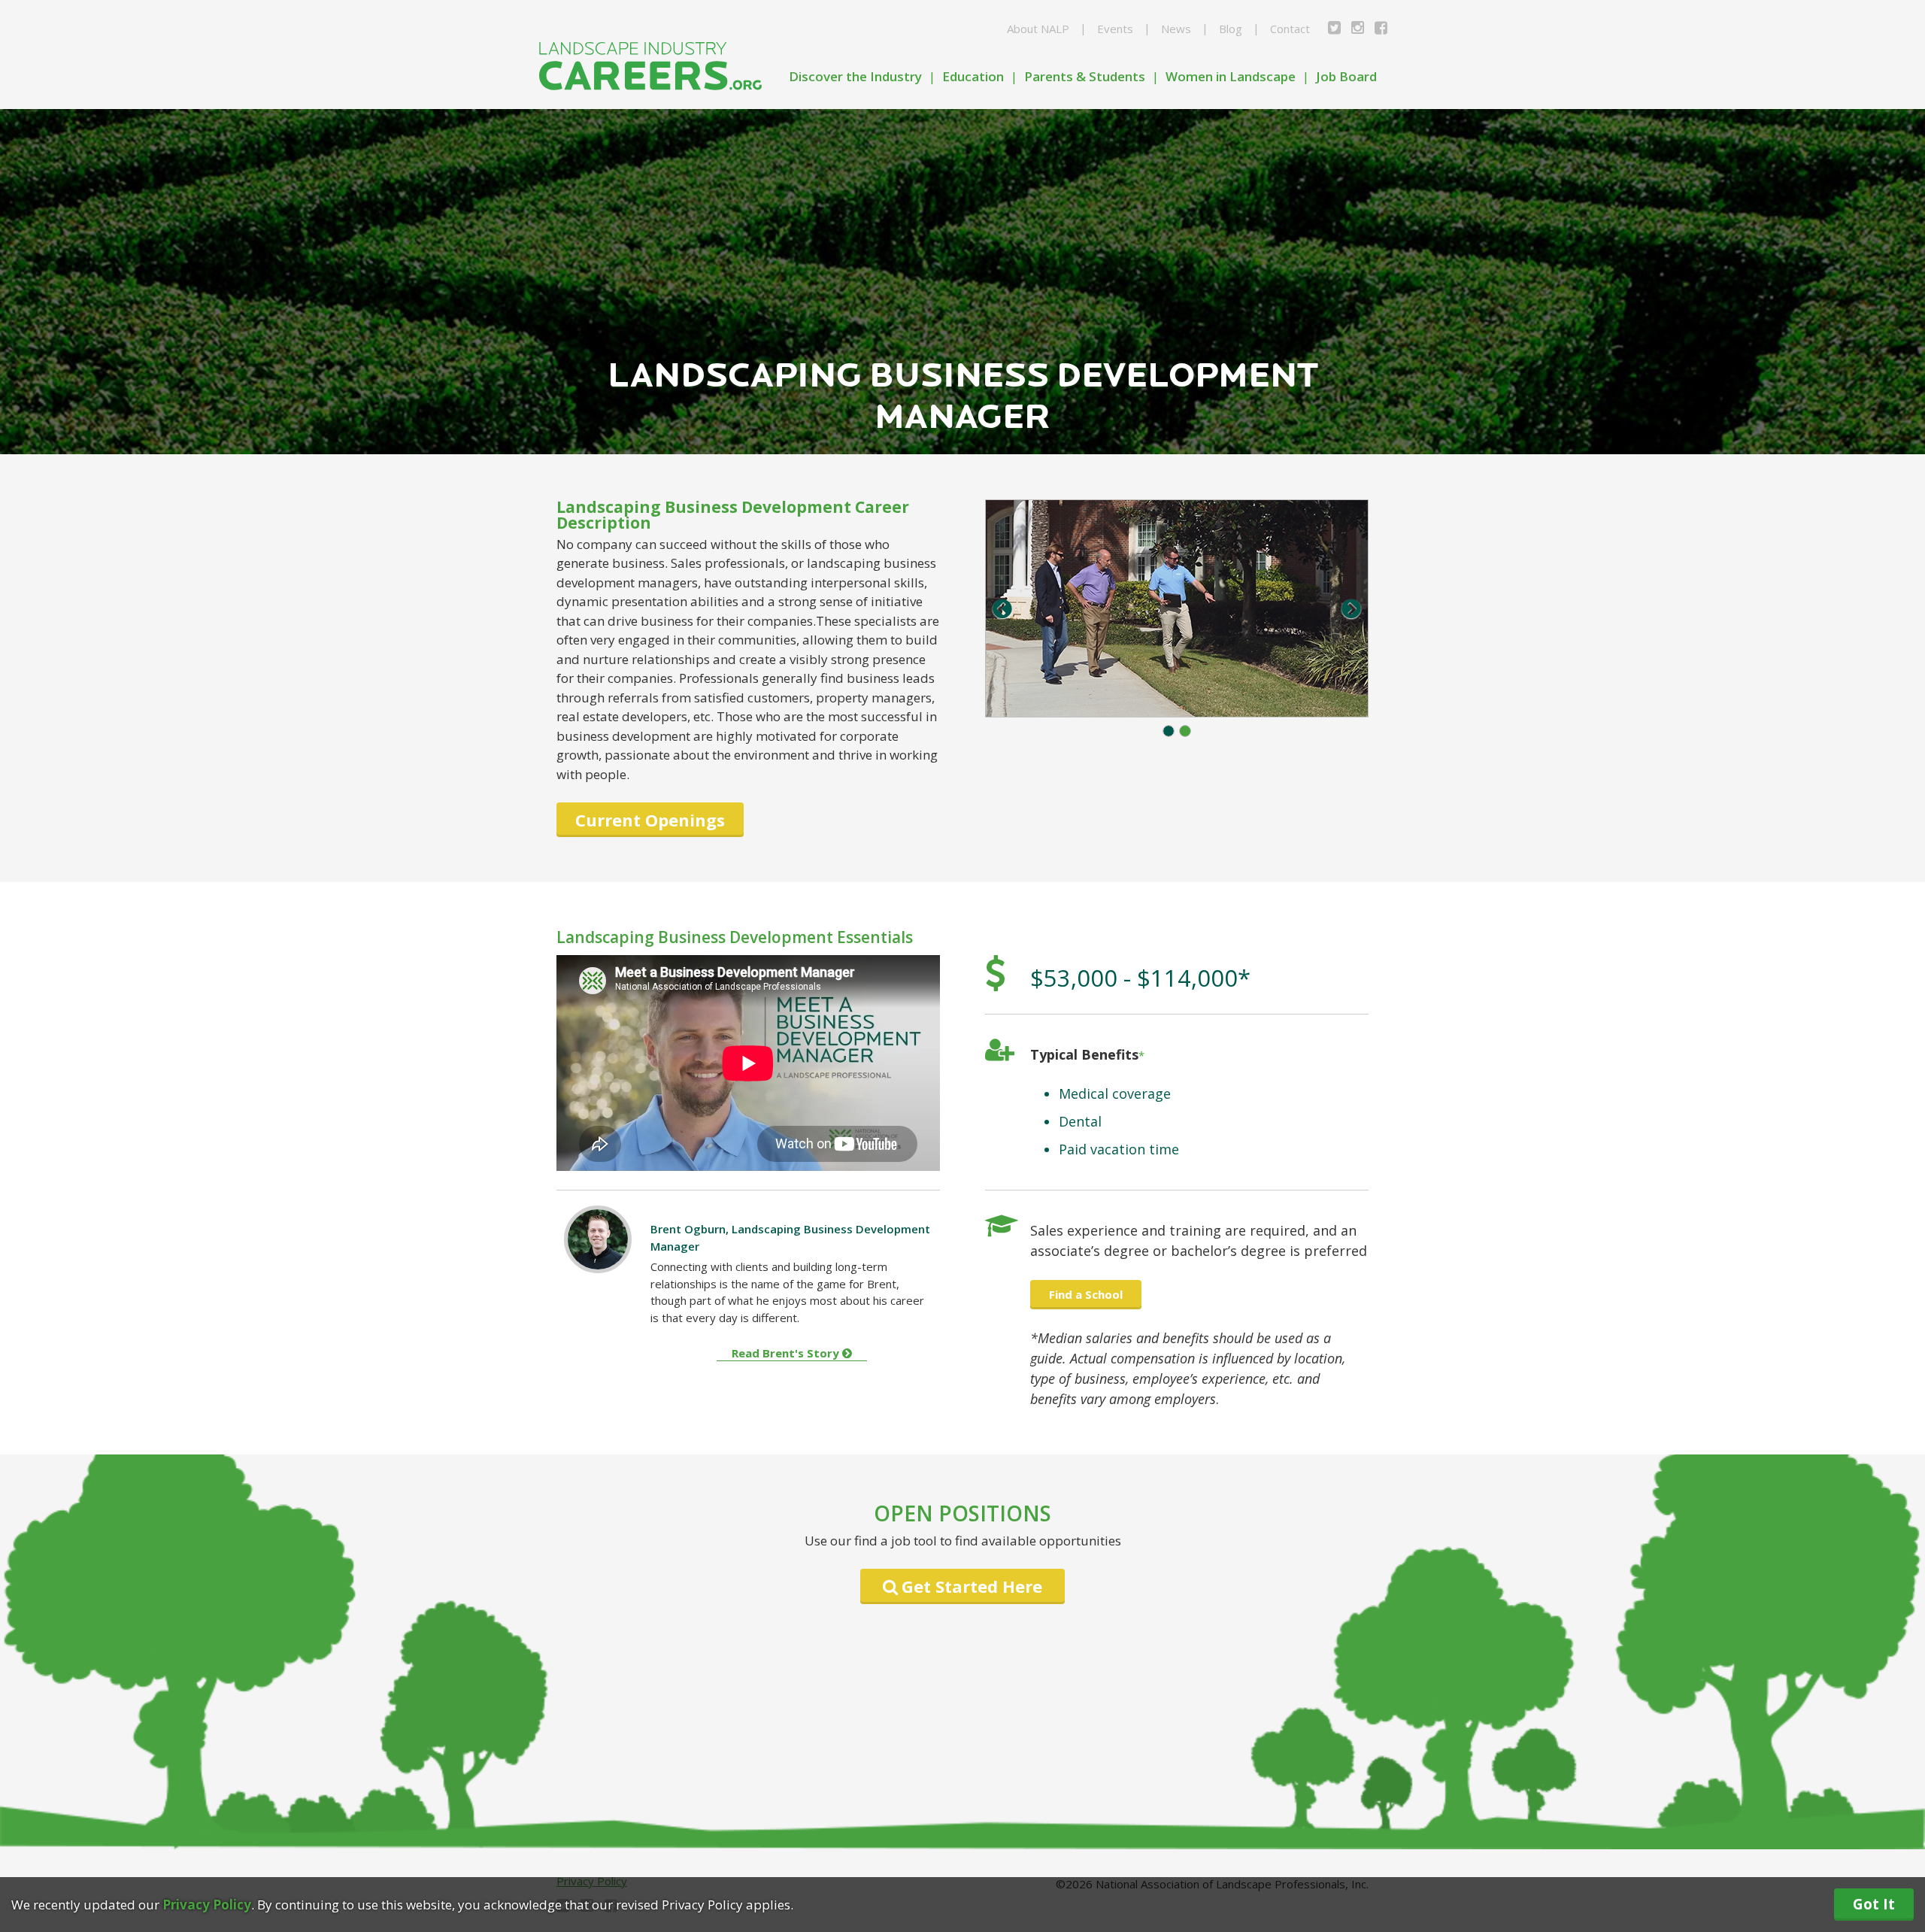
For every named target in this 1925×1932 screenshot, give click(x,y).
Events (1115, 29)
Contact (1290, 29)
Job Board (1346, 76)
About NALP (1038, 29)
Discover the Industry (855, 76)
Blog (1231, 29)
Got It (1874, 1904)
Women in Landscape (1231, 76)
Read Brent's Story (787, 1353)
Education (973, 76)
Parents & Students (1085, 76)
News (1176, 29)
